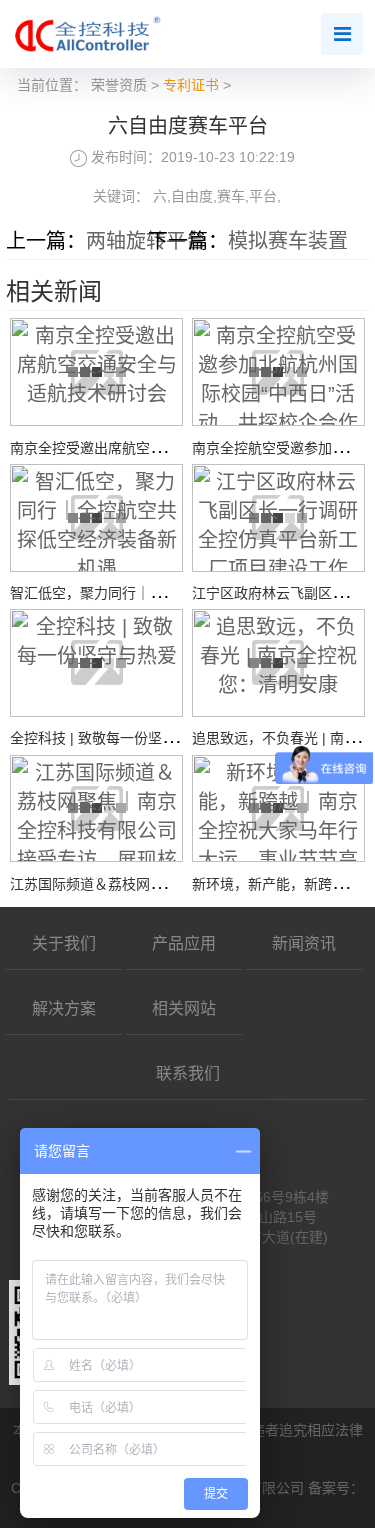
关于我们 (64, 943)
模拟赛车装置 (288, 241)
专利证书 (191, 85)
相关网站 (184, 1008)
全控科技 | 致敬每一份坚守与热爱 (114, 738)
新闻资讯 (304, 943)
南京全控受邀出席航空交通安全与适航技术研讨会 (164, 448)
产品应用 (184, 943)
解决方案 (64, 1008)
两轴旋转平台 (146, 241)
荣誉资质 (119, 85)
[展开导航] (342, 34)
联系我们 (188, 1073)
